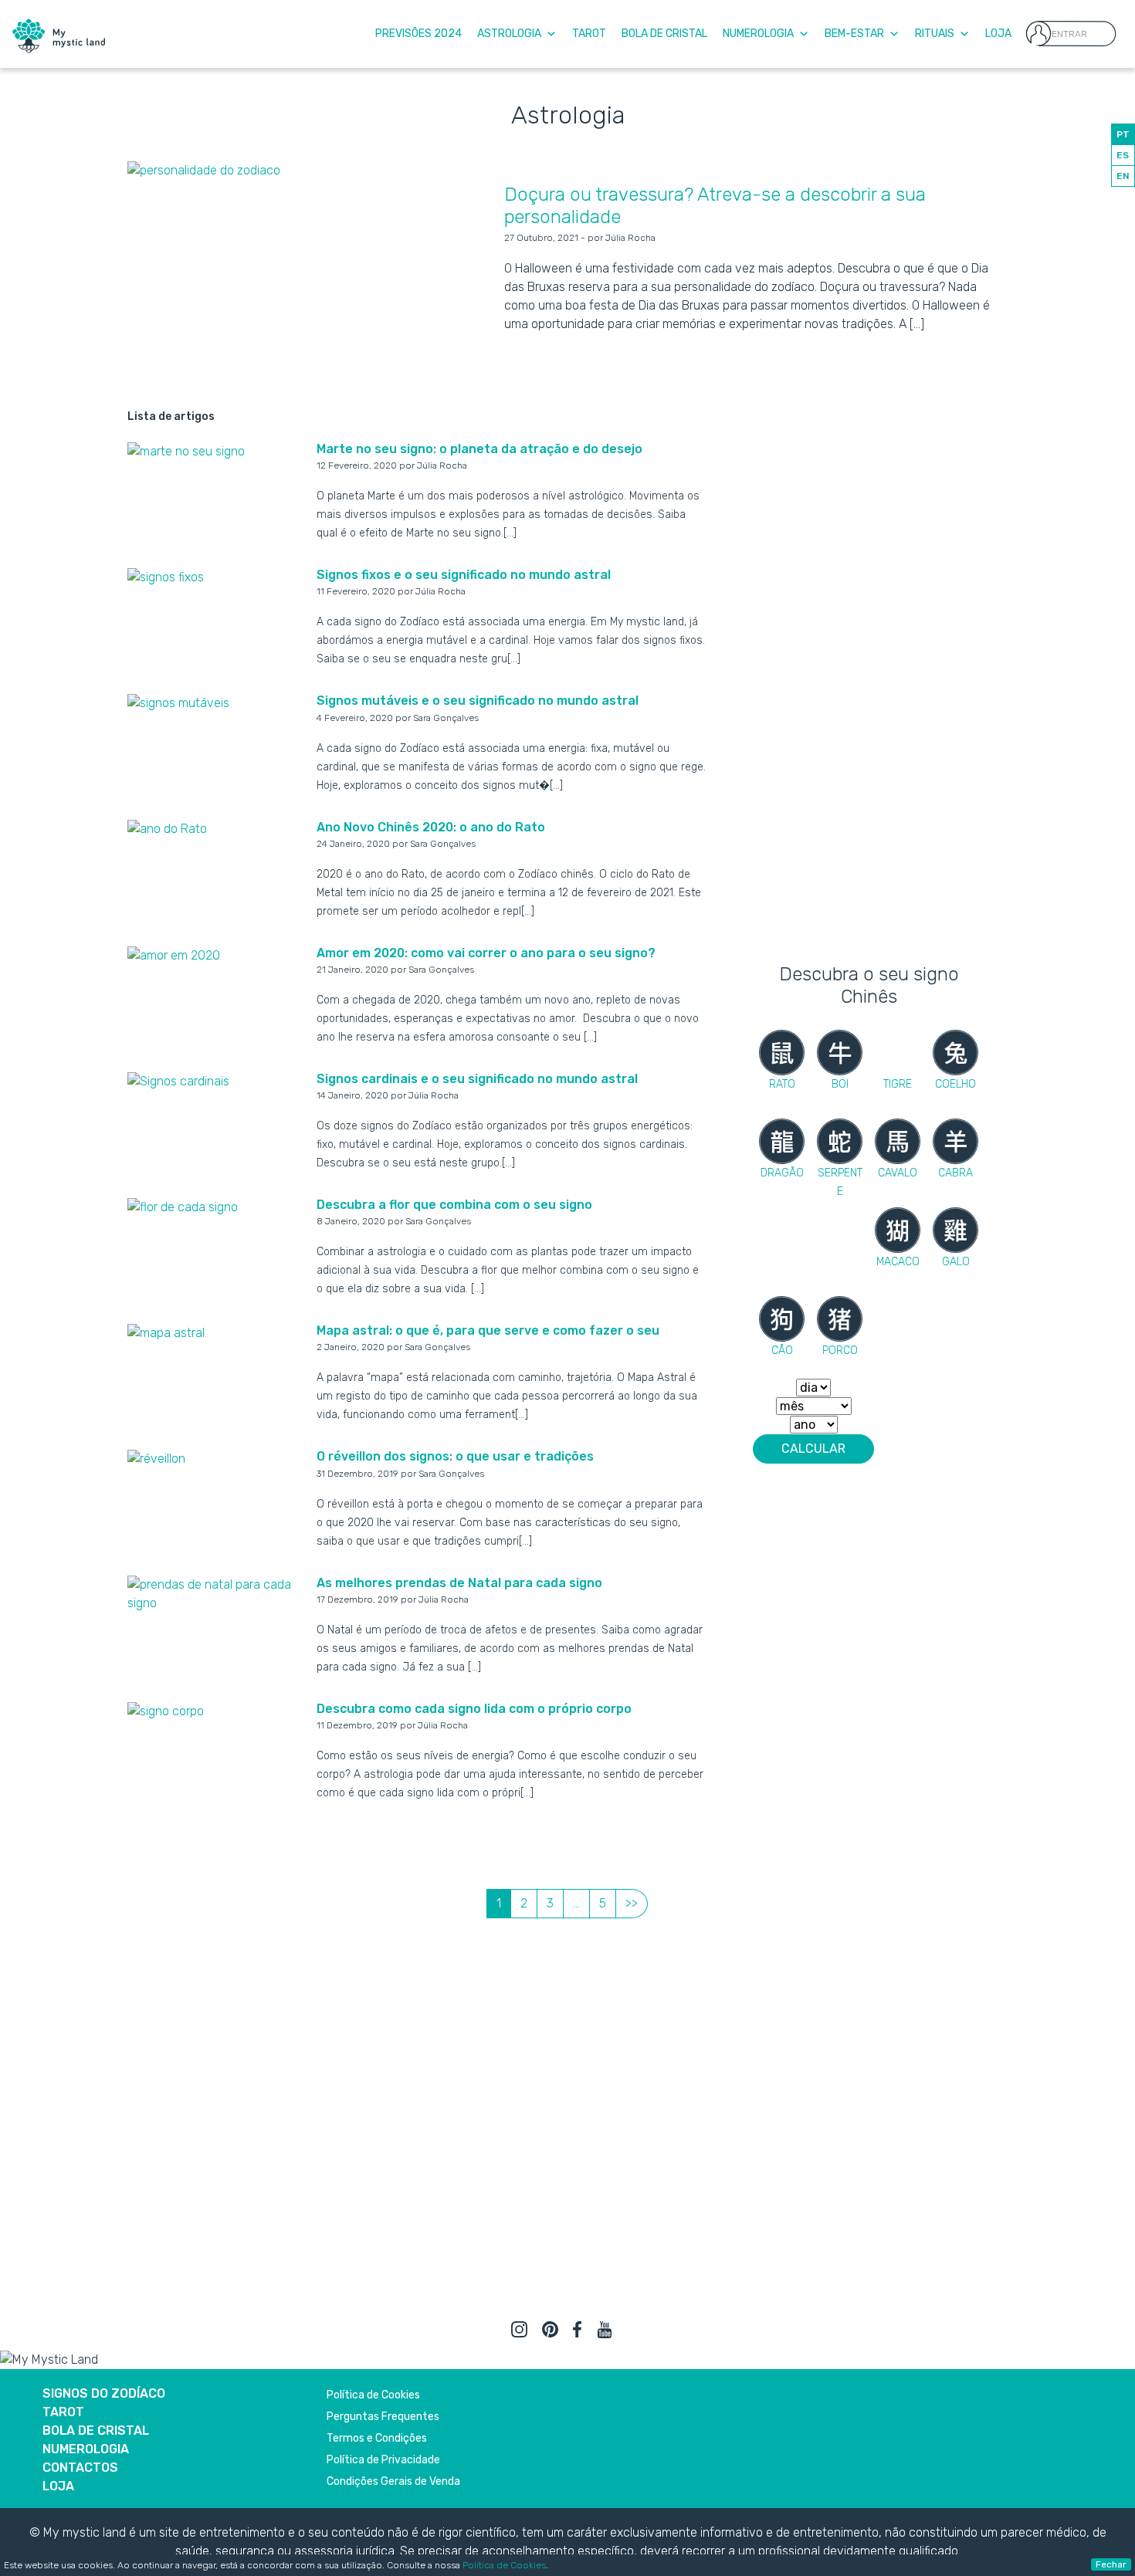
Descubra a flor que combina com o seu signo (454, 1205)
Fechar (1111, 2564)
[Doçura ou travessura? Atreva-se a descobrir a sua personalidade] (204, 169)
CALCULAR (813, 1449)
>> (632, 1903)
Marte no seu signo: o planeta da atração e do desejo (479, 449)
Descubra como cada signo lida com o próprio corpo (474, 1709)
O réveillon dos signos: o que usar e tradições (455, 1456)
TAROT (63, 2412)
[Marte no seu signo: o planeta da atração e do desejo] (186, 450)
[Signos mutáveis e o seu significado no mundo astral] (178, 702)
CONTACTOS (80, 2468)
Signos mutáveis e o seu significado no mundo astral (478, 701)
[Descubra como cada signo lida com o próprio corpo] (166, 1710)
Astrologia (509, 34)
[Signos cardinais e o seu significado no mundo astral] (178, 1080)
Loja (998, 34)
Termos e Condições (377, 2438)
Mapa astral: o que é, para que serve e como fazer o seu (488, 1330)
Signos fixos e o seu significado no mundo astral (464, 575)
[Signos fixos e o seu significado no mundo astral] (166, 576)
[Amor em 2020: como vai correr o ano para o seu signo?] (174, 955)
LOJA (58, 2486)
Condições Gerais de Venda (393, 2481)
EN (1123, 176)
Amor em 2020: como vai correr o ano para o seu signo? (486, 953)
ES (1123, 155)
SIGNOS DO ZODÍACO (104, 2393)
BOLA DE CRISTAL (96, 2430)
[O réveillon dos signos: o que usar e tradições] (156, 1458)
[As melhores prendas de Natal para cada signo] (216, 1593)
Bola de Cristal (664, 34)
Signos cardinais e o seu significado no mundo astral (477, 1079)
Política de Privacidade (383, 2460)
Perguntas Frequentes (383, 2417)
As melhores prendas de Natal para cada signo (459, 1583)
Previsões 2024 (418, 34)
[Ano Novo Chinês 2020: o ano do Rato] (167, 829)
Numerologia (758, 34)
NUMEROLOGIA (86, 2449)
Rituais (935, 34)
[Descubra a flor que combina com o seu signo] (183, 1206)
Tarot (589, 34)
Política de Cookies (504, 2565)
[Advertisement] (869, 709)
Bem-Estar (854, 34)
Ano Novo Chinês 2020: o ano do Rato (431, 827)
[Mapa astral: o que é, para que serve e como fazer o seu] (166, 1332)
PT (1123, 134)
